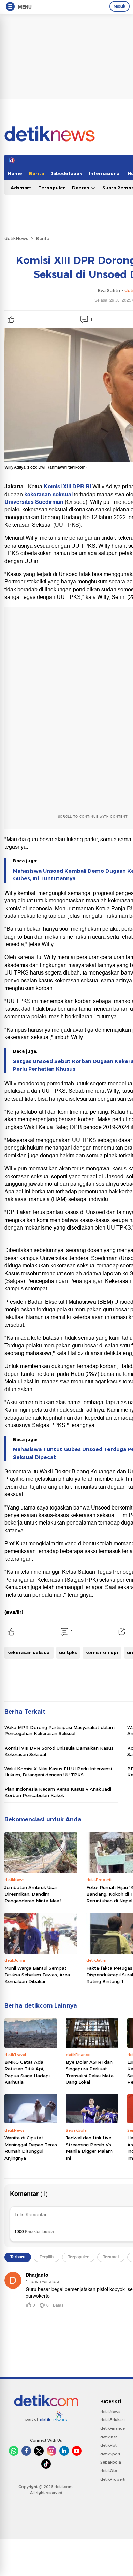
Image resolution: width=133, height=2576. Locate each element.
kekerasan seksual (48, 495)
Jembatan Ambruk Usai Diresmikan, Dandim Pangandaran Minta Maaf (33, 1894)
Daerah (81, 188)
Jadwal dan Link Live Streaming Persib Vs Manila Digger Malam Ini (89, 2148)
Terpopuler (52, 188)
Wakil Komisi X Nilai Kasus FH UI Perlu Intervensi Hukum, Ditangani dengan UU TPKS (58, 1772)
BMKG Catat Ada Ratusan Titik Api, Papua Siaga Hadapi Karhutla (27, 2072)
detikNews (16, 238)
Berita (36, 173)
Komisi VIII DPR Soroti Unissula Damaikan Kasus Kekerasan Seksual (59, 1751)
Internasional (105, 173)
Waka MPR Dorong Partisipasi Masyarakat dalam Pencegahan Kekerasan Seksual (60, 1730)
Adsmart (21, 188)
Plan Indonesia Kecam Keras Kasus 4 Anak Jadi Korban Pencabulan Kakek (58, 1792)
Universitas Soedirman (34, 502)
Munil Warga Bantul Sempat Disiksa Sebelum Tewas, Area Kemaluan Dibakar (37, 1975)
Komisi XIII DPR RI (67, 487)
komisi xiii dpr (102, 1652)
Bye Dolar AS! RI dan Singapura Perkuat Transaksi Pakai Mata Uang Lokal (90, 2072)
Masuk (120, 6)
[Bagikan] (122, 1632)
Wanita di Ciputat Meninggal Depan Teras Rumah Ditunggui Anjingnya (31, 2148)
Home (15, 173)
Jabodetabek (66, 173)
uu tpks (68, 1652)
